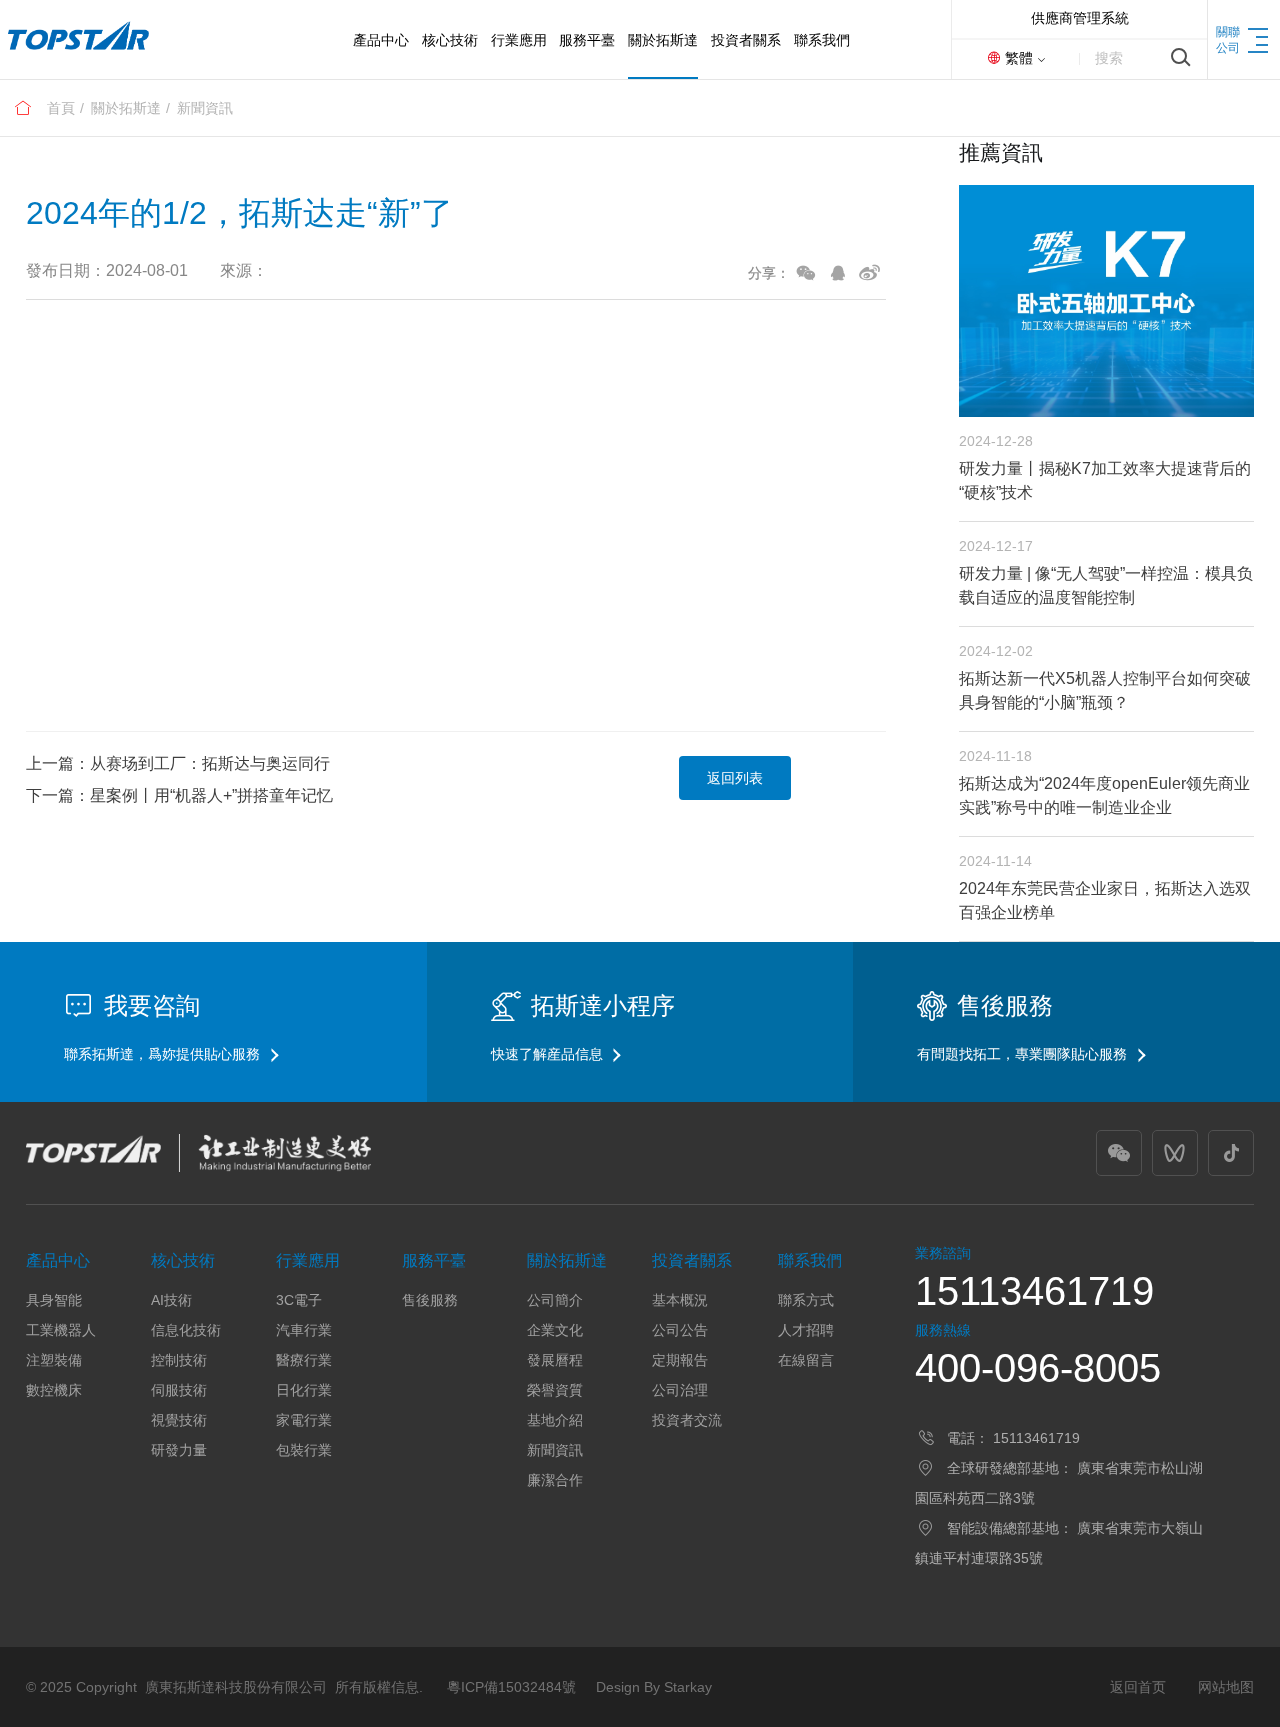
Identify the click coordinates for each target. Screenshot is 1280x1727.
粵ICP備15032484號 (511, 1687)
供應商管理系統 (1080, 18)
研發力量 (179, 1450)
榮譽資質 (555, 1390)
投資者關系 (692, 1260)
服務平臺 (434, 1260)
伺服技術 (179, 1390)
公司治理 (680, 1390)
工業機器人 (61, 1330)
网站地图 (1226, 1687)
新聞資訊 (205, 108)
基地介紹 (555, 1420)
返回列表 (735, 778)
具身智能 (54, 1300)
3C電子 (299, 1300)
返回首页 (1138, 1687)
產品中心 (58, 1260)
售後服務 (430, 1300)
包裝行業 (304, 1450)
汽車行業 (304, 1330)
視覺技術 (179, 1420)
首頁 (61, 108)
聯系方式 (806, 1300)
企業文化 (555, 1330)
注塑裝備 (54, 1360)
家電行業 (304, 1420)
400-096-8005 (1038, 1368)
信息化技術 (186, 1330)
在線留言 (806, 1360)
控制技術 (179, 1360)
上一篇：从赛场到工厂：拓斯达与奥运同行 (178, 763)
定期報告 (680, 1360)
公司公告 (680, 1330)
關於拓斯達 (126, 108)
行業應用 (308, 1260)
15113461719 (1034, 1291)
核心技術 (183, 1260)
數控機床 (54, 1390)
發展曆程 (555, 1360)
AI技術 (171, 1300)
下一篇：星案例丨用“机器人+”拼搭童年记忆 (179, 795)
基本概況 (680, 1300)
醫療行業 (304, 1360)
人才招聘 (806, 1330)
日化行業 (304, 1390)
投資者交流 (687, 1420)
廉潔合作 (555, 1480)
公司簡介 (555, 1300)
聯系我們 (810, 1260)
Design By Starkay (654, 1687)
